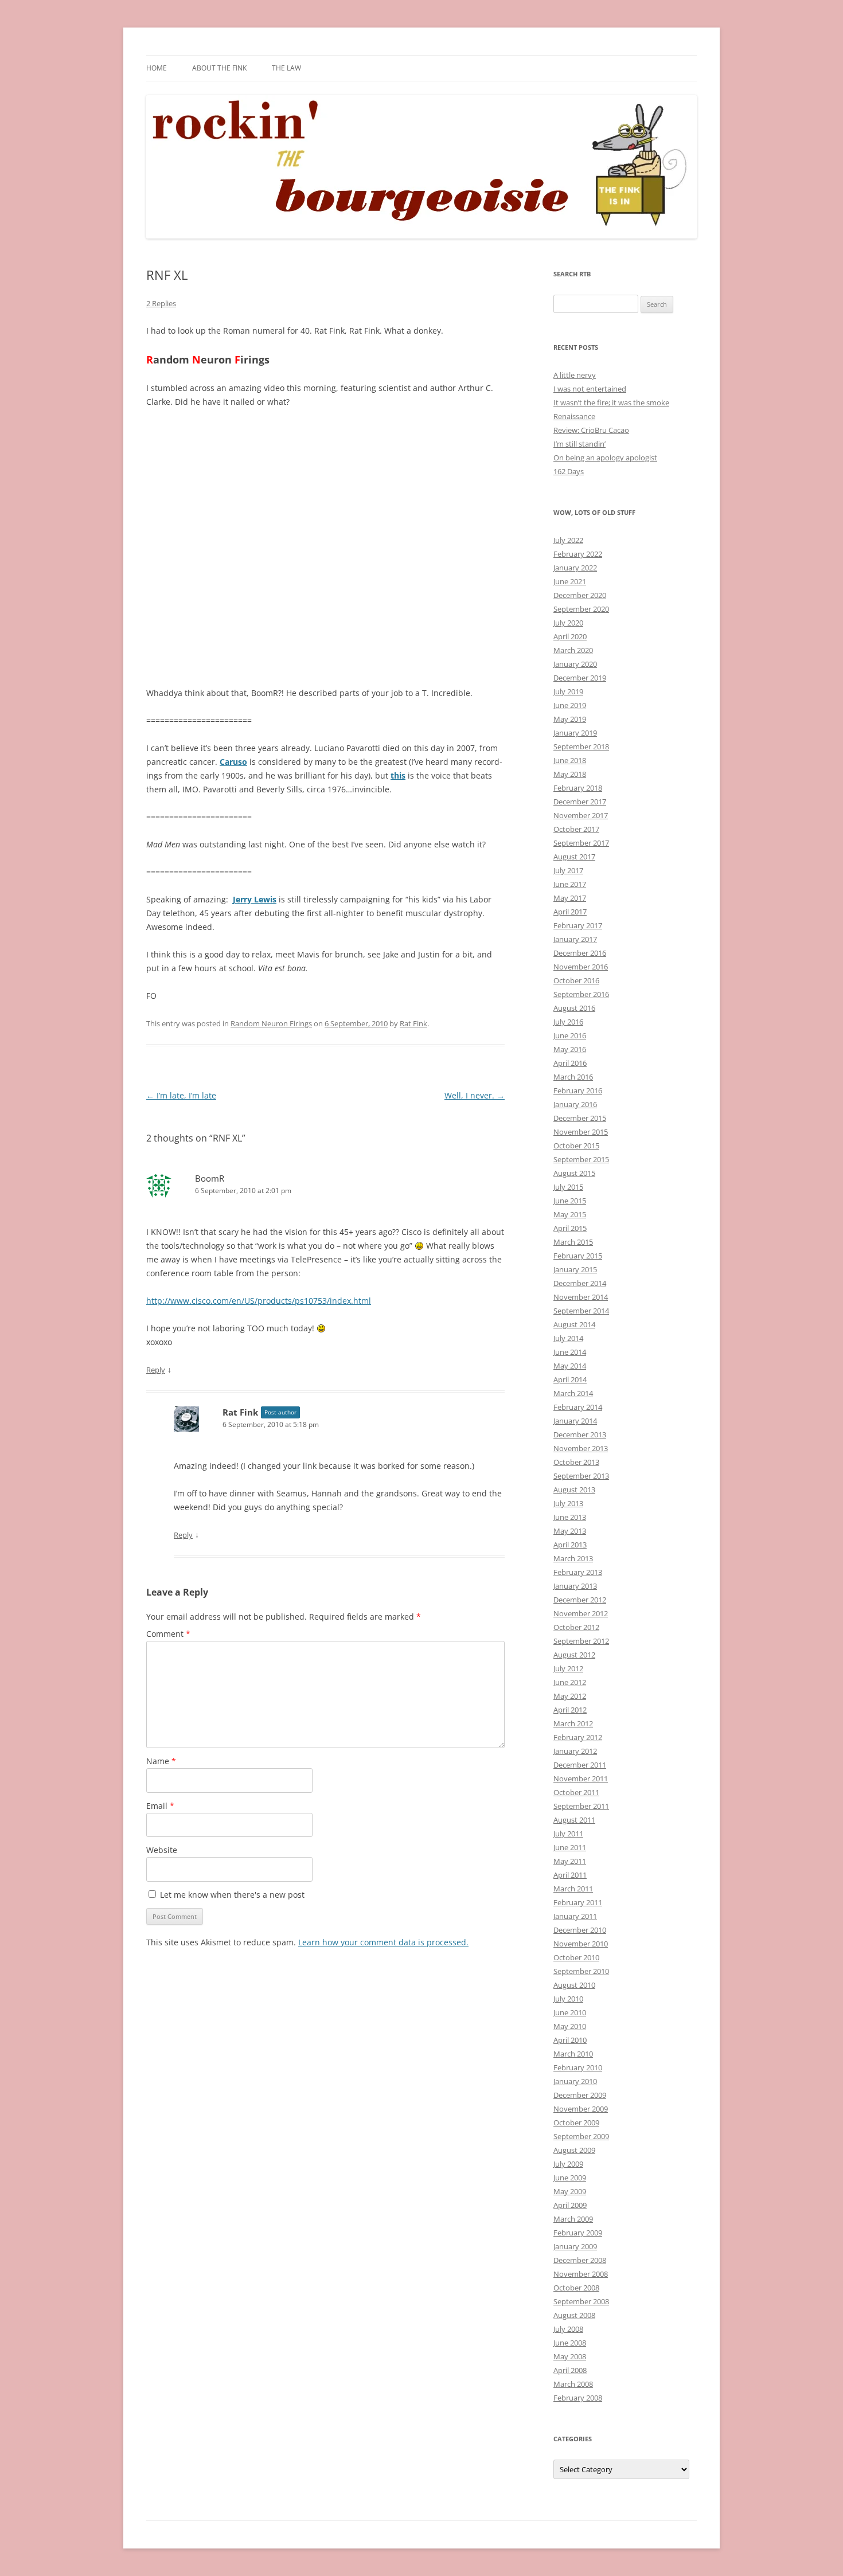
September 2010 (581, 1971)
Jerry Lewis (255, 899)
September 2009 (581, 2136)
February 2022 (578, 554)
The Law (286, 68)
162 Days (569, 471)
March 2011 (573, 1889)
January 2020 (575, 664)
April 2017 (570, 912)
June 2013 (570, 1517)
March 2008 (573, 2384)
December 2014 (580, 1283)
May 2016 (570, 1049)
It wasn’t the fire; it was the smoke (611, 402)
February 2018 (578, 788)
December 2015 (580, 1118)
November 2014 (581, 1297)
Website (162, 1850)
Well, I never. (475, 1095)
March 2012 (573, 1723)
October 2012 (576, 1627)
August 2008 (574, 2315)
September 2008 (581, 2301)
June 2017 (570, 884)
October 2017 (576, 829)
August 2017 (574, 857)
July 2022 (568, 540)
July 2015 (568, 1187)
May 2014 (570, 1366)
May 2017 (570, 898)
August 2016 (574, 1008)
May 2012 (570, 1696)
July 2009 (568, 2164)
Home (157, 68)
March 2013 (573, 1558)
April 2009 (570, 2205)
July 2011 (568, 1834)
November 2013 (581, 1448)
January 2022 (575, 568)
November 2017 (581, 815)
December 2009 (580, 2095)
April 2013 (570, 1545)
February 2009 (578, 2233)
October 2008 (576, 2288)
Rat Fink (413, 1023)
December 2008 (580, 2260)
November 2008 (581, 2274)
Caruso (233, 762)
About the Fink (219, 68)
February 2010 (578, 2067)
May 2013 (570, 1531)
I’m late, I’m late (181, 1095)
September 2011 (581, 1806)
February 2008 (578, 2398)
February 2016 (578, 1090)
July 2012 (568, 1668)
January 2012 (575, 1751)
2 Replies (161, 303)
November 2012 (581, 1613)
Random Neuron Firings (271, 1023)
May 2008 (570, 2356)
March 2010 (573, 2054)
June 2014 (570, 1352)
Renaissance (574, 416)
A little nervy (575, 375)
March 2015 (573, 1242)
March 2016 (573, 1077)
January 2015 (575, 1269)
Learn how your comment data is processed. (383, 1942)
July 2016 (568, 1022)
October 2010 (576, 1957)
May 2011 (570, 1861)
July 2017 (568, 870)
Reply (156, 1370)
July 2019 (568, 691)
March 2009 (573, 2219)
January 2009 (575, 2246)
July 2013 (568, 1503)
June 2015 (570, 1201)
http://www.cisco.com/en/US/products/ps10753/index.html (259, 1301)
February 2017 (578, 925)
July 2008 (568, 2329)
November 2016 (581, 967)
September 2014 (581, 1311)
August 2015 (574, 1173)
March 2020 (573, 650)
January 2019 (575, 733)
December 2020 (580, 595)
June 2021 (570, 581)
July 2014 (568, 1338)
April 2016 (570, 1063)
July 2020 (568, 623)
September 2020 (581, 609)
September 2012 (581, 1641)
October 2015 (576, 1146)
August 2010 (574, 1985)
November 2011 (581, 1778)
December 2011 (580, 1765)
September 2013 (581, 1476)
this (398, 775)
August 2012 (574, 1655)
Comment (168, 1634)
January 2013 (575, 1586)
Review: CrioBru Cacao (591, 430)
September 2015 (581, 1159)
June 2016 (570, 1035)
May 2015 (570, 1214)
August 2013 (574, 1490)
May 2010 (570, 2026)
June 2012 (570, 1682)
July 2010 (568, 1999)
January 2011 (575, 1916)
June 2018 (570, 760)
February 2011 (578, 1902)
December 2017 (580, 802)
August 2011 (574, 1820)
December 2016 (580, 953)
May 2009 (570, 2191)
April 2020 (570, 636)
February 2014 (578, 1407)
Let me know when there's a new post (231, 1895)
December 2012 (580, 1600)
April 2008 (570, 2370)
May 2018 (570, 774)
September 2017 (581, 843)
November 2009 (581, 2109)
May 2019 (570, 719)
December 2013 (580, 1434)
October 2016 (576, 980)
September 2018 (581, 746)
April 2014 (570, 1379)
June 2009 (570, 2178)
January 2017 (575, 939)
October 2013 (576, 1462)
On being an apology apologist (605, 458)
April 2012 (570, 1710)
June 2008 (570, 2343)
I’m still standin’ (579, 444)
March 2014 (573, 1393)
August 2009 (574, 2150)
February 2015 (578, 1256)
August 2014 (574, 1324)
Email (160, 1806)
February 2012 (578, 1737)
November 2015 (581, 1132)
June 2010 (570, 2012)
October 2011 (576, 1792)
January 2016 (575, 1104)
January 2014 (575, 1421)
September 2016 (581, 994)
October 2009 (576, 2122)
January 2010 (575, 2081)
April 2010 (570, 2040)
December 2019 (580, 678)
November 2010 (581, 1944)
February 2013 (578, 1572)
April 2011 (570, 1875)
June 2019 (570, 705)
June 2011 (570, 1847)
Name (161, 1761)
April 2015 (570, 1228)
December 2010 (580, 1930)
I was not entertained (590, 389)
